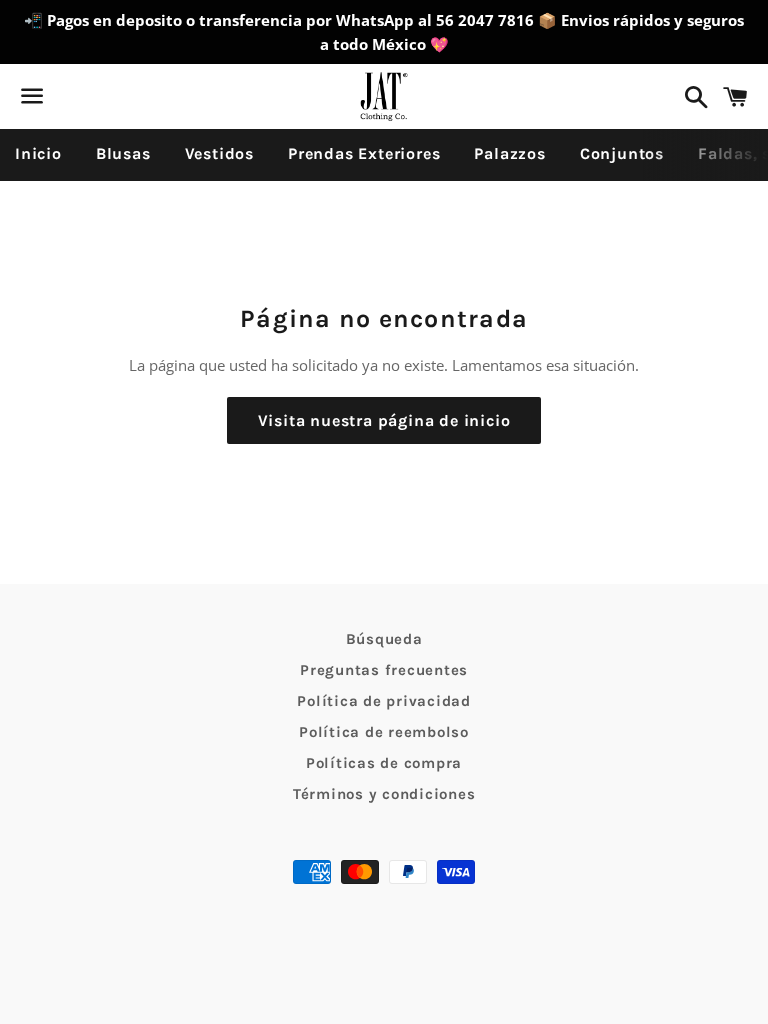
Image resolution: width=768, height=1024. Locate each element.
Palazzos (509, 153)
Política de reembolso (384, 732)
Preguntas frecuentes (384, 670)
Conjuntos (622, 153)
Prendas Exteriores (364, 153)
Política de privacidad (384, 701)
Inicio (38, 153)
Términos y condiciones (384, 794)
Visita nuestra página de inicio (384, 420)
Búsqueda (384, 639)
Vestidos (219, 153)
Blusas (123, 153)
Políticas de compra (384, 763)
